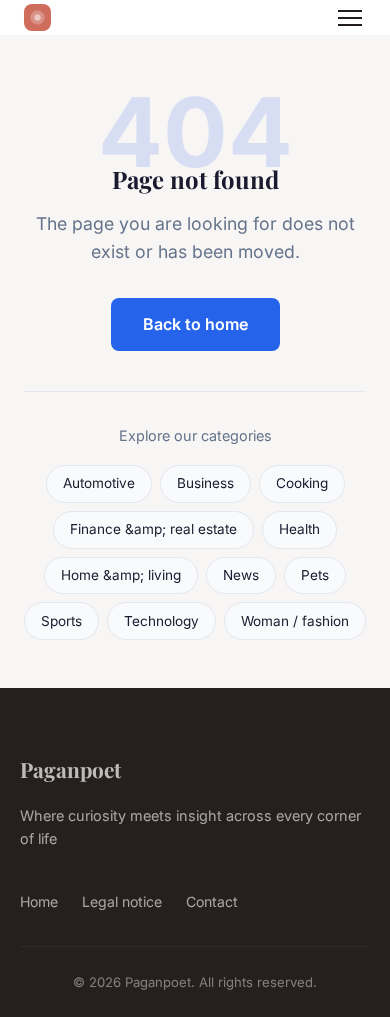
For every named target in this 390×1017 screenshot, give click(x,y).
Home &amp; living (121, 575)
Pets (315, 575)
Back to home (195, 324)
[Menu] (350, 18)
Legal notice (122, 901)
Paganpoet (70, 769)
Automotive (99, 483)
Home (39, 901)
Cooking (302, 483)
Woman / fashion (295, 621)
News (241, 575)
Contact (212, 901)
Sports (61, 621)
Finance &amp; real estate (153, 529)
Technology (161, 621)
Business (205, 483)
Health (299, 529)
